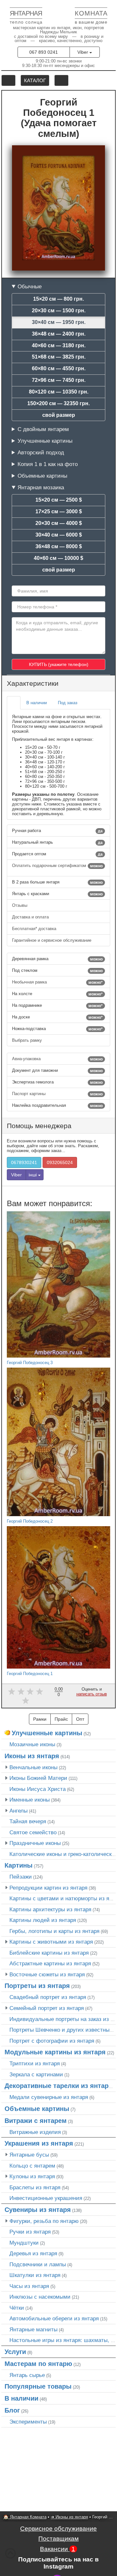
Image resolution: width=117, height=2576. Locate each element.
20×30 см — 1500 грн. (59, 311)
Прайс (61, 1719)
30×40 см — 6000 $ (59, 535)
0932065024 (60, 1162)
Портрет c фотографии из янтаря (52, 2041)
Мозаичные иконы (32, 1744)
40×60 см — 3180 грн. (59, 345)
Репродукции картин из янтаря (48, 1888)
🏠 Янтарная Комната (25, 2517)
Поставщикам (58, 2539)
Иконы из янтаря (32, 1756)
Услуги (15, 2352)
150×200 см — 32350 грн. (58, 403)
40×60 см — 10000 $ (58, 558)
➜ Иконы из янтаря (69, 2517)
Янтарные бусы (29, 2155)
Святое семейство (33, 1832)
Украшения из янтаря (39, 2143)
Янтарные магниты (33, 2329)
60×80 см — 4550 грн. (59, 368)
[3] (30, 1691)
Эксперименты (28, 2422)
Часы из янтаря (29, 2286)
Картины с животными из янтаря (51, 1942)
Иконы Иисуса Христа (38, 1789)
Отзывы (20, 905)
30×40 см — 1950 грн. (59, 322)
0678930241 (24, 1162)
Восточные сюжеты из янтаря (47, 1974)
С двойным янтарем (43, 429)
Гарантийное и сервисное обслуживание (52, 940)
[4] (39, 1691)
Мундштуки (24, 2243)
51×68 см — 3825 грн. (59, 357)
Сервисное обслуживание (58, 2529)
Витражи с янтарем (36, 2121)
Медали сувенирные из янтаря (49, 2097)
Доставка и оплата (31, 917)
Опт (80, 1719)
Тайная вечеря (28, 1821)
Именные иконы (30, 1800)
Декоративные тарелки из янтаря (58, 2086)
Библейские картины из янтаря (49, 1953)
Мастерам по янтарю (38, 2364)
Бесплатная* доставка (35, 929)
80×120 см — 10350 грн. (59, 392)
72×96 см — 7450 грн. (59, 380)
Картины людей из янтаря (43, 1920)
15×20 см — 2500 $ (59, 500)
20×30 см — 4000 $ (59, 523)
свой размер (59, 415)
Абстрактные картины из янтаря (50, 1963)
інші (33, 1175)
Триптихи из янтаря (35, 2063)
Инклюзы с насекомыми (40, 2297)
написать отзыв (92, 1694)
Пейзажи (21, 1877)
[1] (12, 1691)
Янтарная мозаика (41, 487)
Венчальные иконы (33, 1767)
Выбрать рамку (28, 1040)
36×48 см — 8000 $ (59, 546)
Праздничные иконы (35, 1843)
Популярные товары (38, 2386)
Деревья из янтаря (33, 2253)
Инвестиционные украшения (46, 2198)
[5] (26, 1701)
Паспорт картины (57, 1094)
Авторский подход (41, 452)
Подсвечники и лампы (38, 2264)
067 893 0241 (44, 52)
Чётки (17, 2308)
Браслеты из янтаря (35, 2187)
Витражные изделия (35, 2132)
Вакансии (58, 2549)
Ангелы (19, 1811)
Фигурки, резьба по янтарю (44, 2221)
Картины (19, 1865)
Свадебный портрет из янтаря (48, 1997)
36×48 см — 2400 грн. (59, 334)
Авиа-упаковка (57, 1059)
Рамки (40, 1719)
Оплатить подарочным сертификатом (57, 866)
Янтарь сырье (27, 2375)
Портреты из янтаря (37, 1986)
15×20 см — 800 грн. (58, 299)
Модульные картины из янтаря (55, 2052)
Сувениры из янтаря (38, 2210)
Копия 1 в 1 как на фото (48, 464)
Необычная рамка (57, 982)
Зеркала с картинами (36, 2074)
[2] (21, 1691)
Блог (12, 2410)
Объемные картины (42, 476)
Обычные (30, 286)
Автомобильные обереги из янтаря (54, 2318)
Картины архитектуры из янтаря (50, 1909)
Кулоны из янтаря (32, 2176)
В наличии (21, 2398)
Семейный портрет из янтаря (47, 2008)
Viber (83, 52)
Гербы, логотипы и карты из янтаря (54, 1931)
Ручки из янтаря (30, 2232)
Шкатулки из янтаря (35, 2275)
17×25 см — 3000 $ (59, 511)
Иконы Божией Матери (38, 1778)
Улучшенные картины (45, 441)
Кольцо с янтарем (32, 2166)
